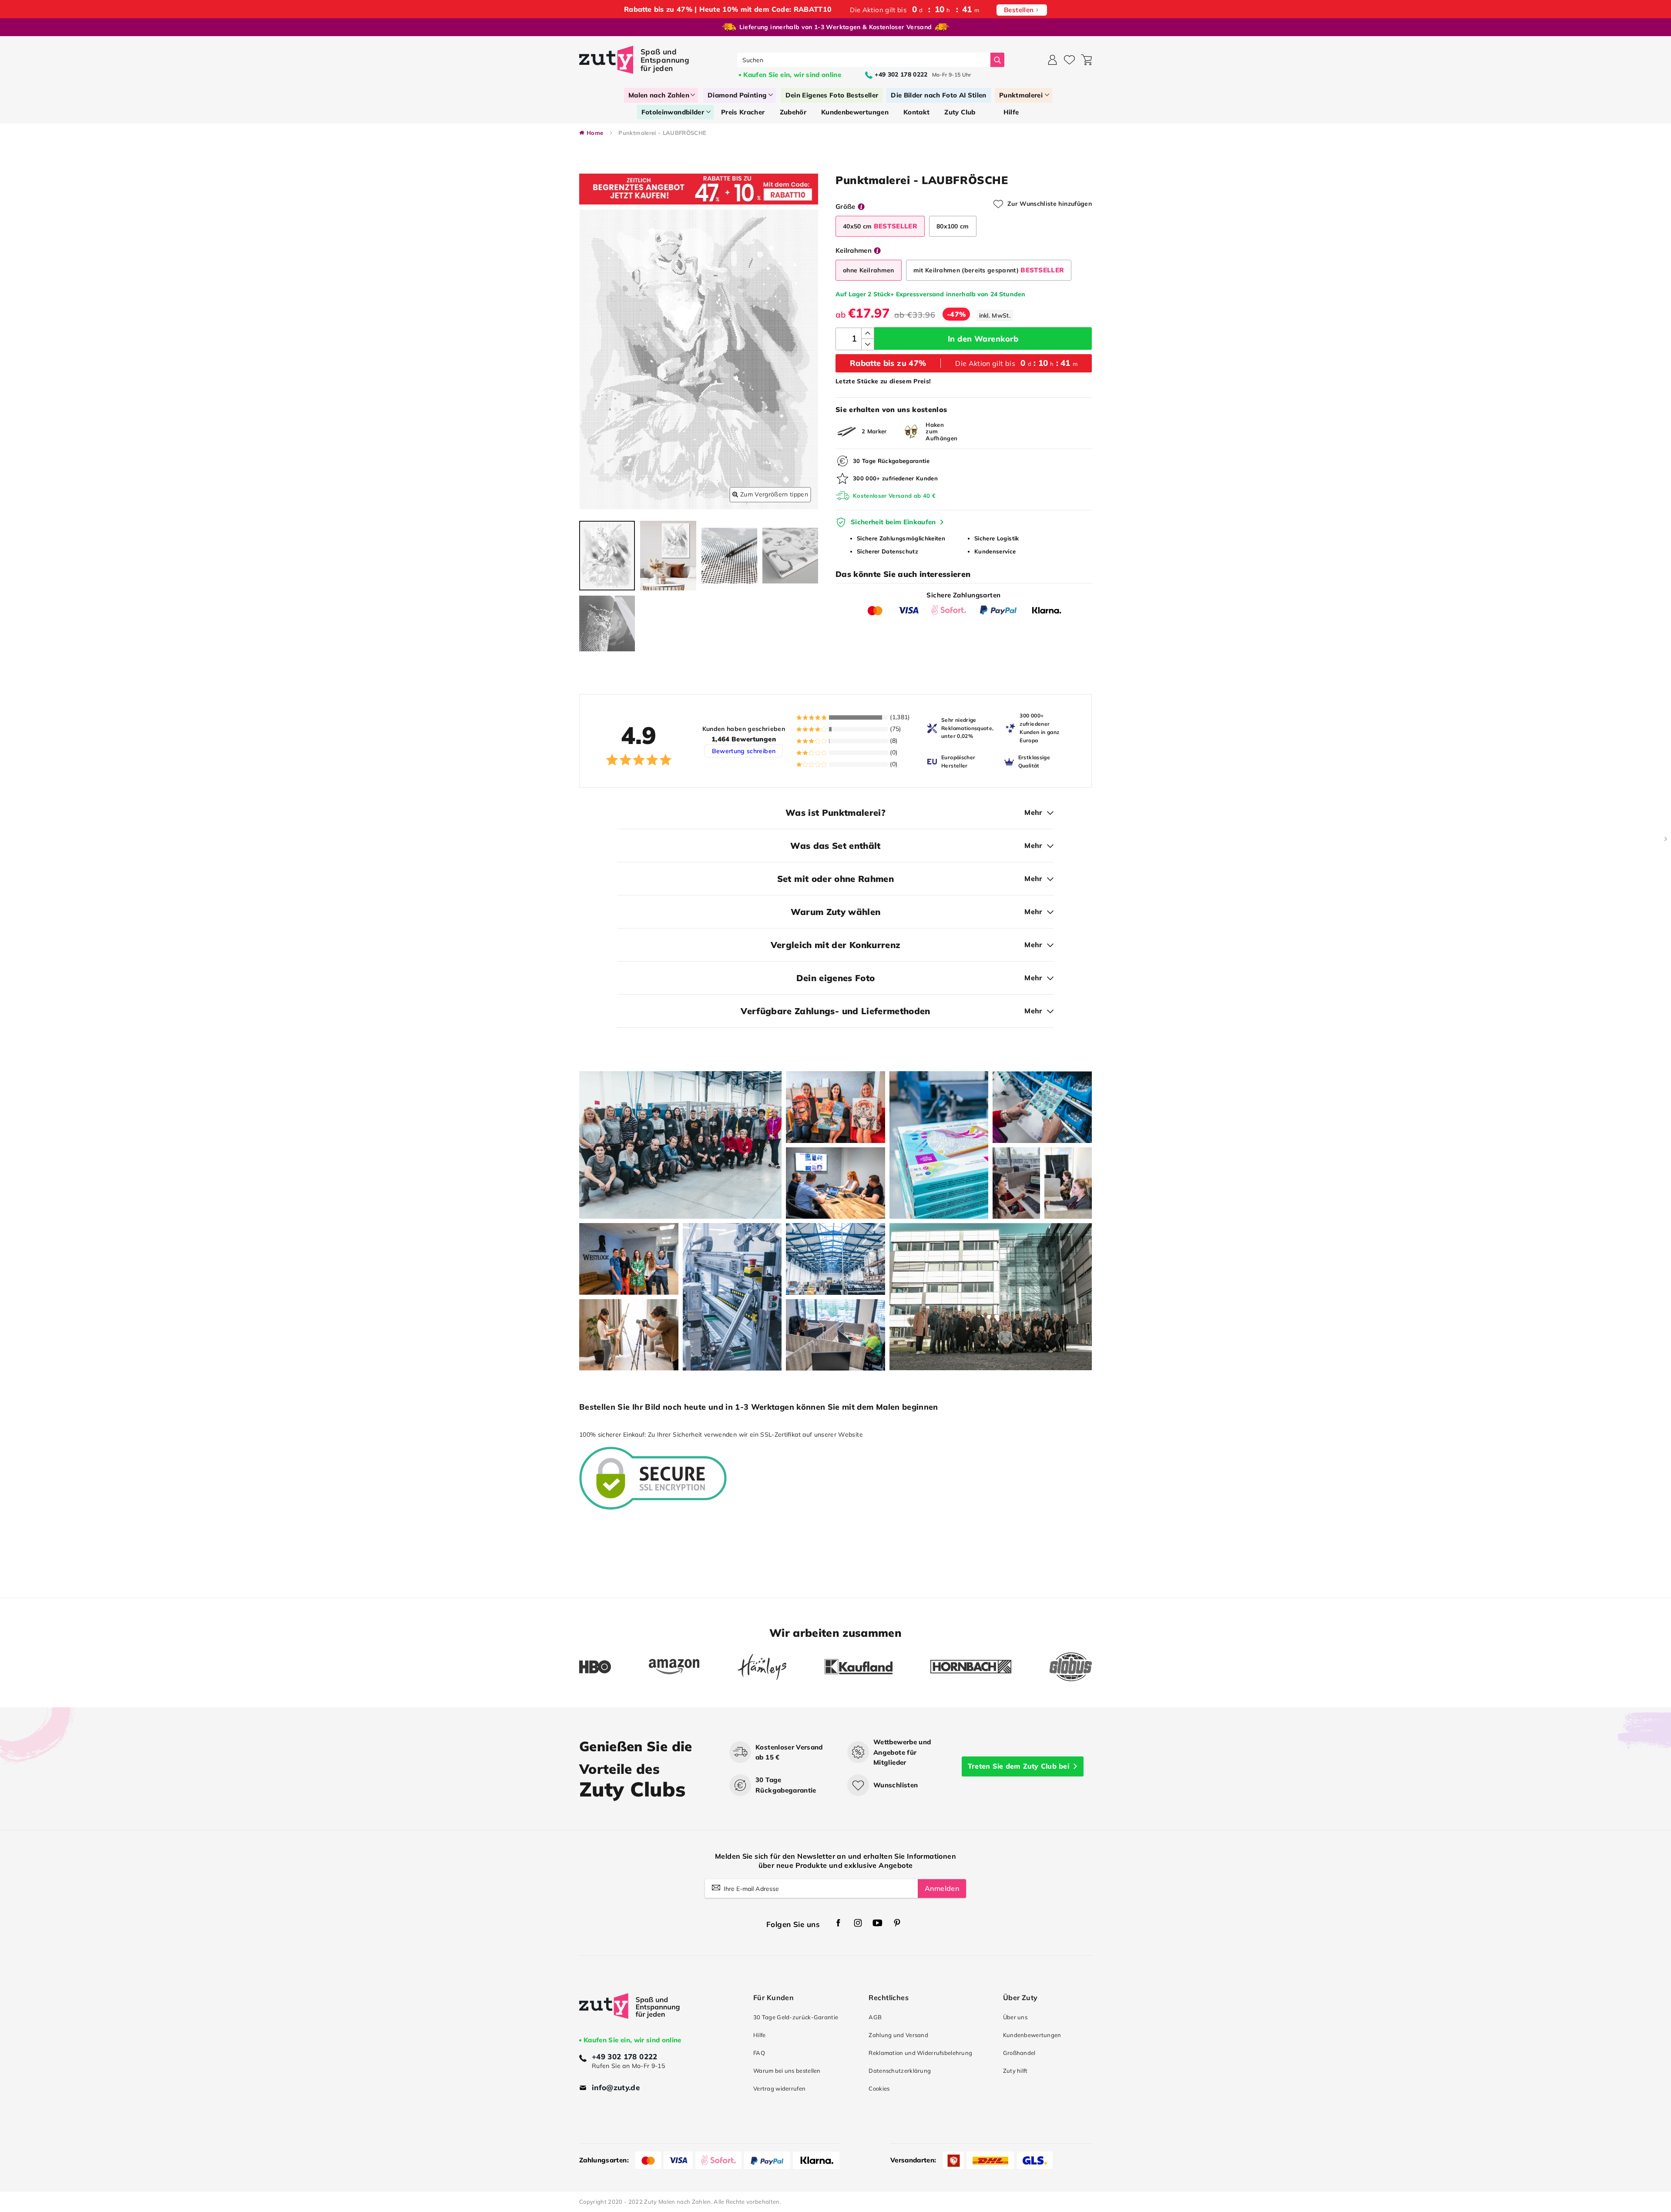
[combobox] (864, 60)
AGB (875, 2017)
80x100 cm (953, 226)
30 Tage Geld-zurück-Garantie (796, 2017)
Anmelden (942, 1888)
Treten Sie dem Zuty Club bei (1018, 1766)
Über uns (1015, 2017)
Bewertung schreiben (744, 751)
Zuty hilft (1015, 2071)
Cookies (879, 2088)
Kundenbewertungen (1032, 2035)
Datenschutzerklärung (900, 2071)
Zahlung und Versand (898, 2035)
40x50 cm (880, 226)
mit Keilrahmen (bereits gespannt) (989, 270)
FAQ (759, 2053)
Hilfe (759, 2035)
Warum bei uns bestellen (787, 2071)
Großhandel (1019, 2053)
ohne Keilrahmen (869, 270)
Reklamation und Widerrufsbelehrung (920, 2053)
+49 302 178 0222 (625, 2056)
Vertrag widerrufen (779, 2088)
